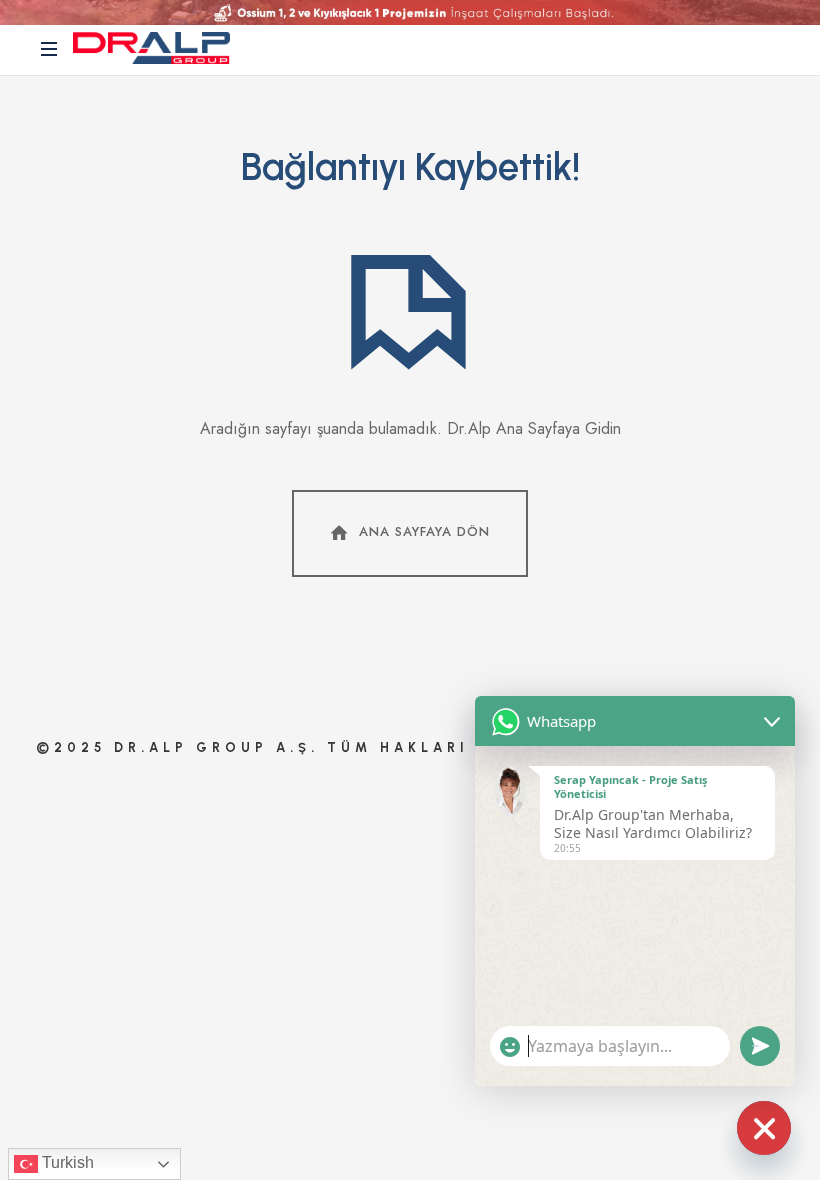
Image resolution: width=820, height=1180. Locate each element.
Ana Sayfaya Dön (424, 532)
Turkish (66, 1162)
